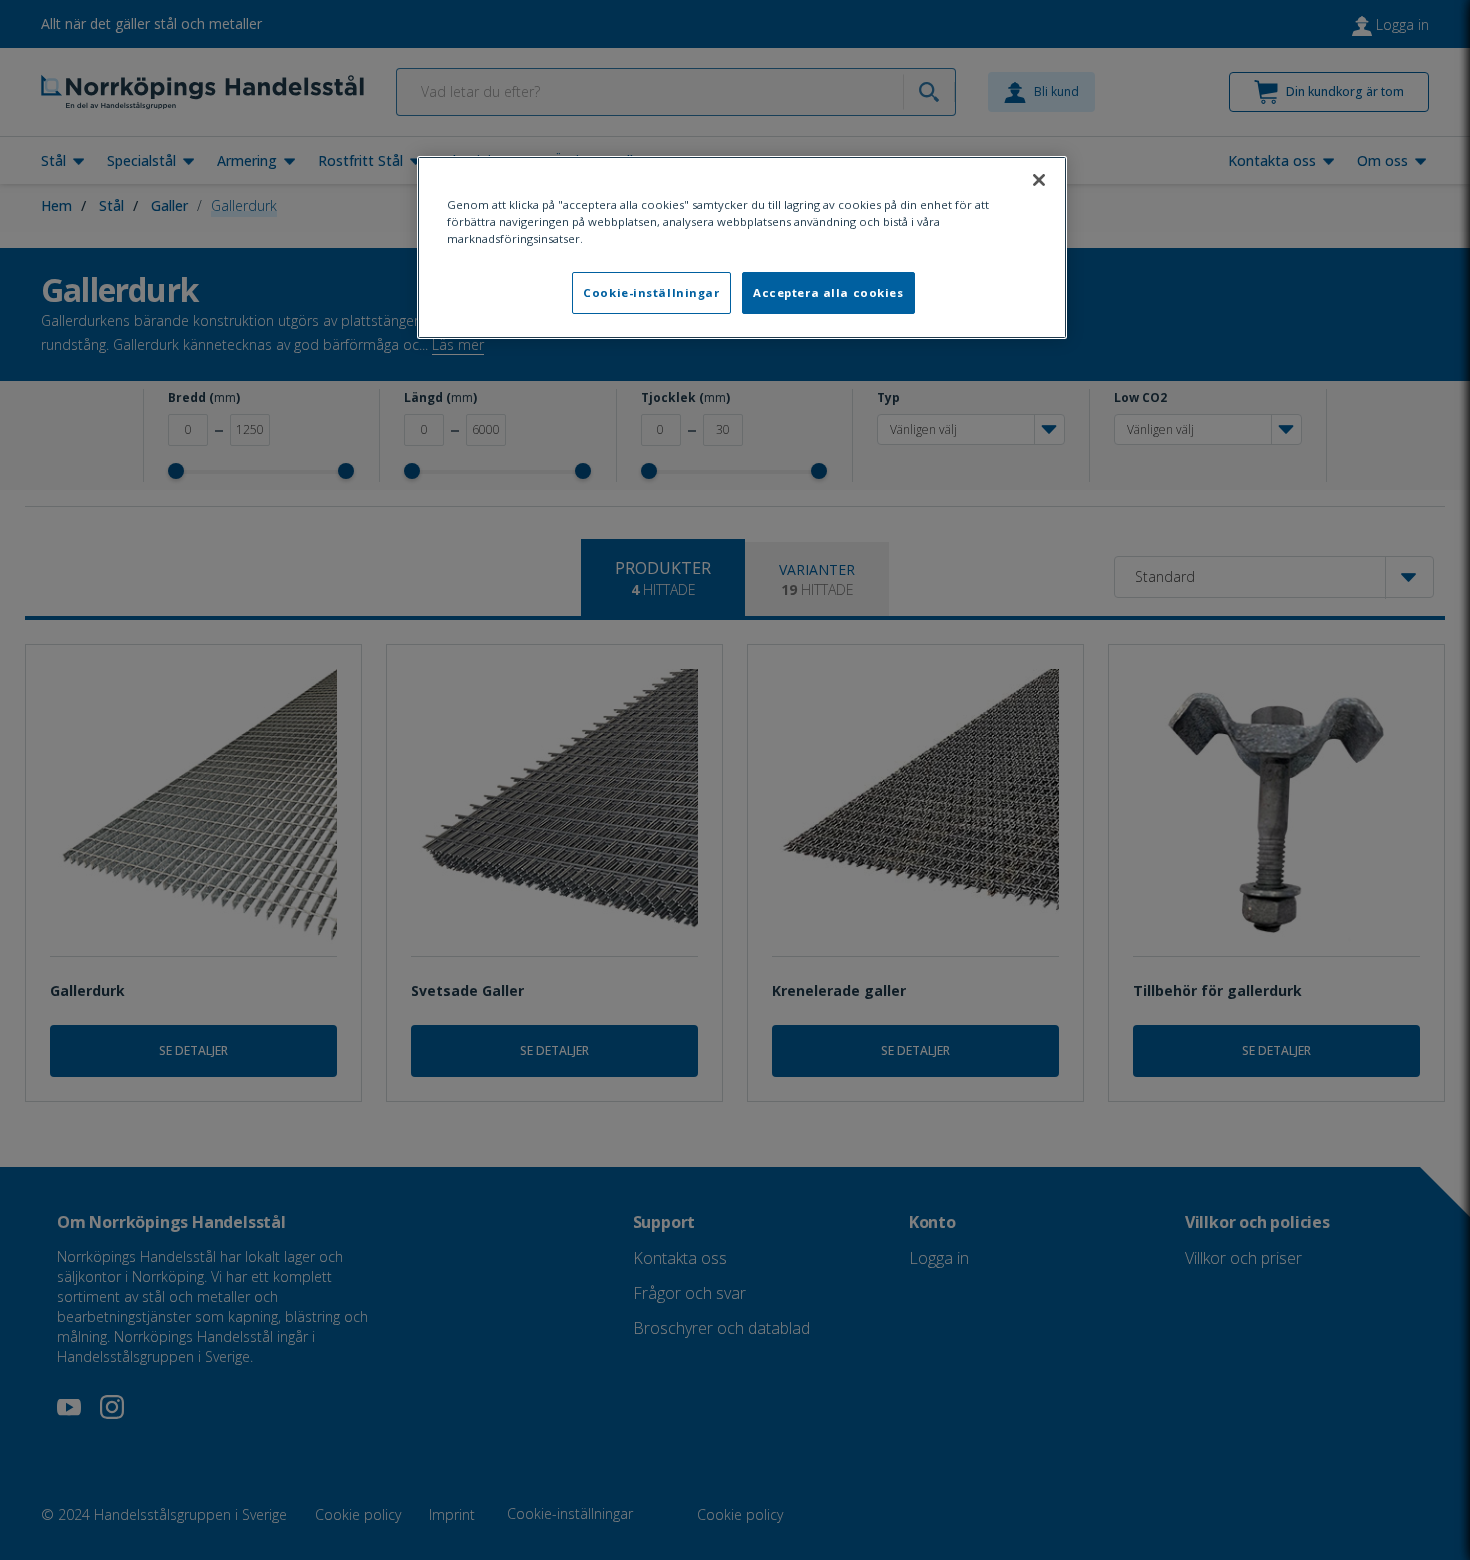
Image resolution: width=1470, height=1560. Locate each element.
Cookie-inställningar (651, 292)
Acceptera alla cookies (828, 292)
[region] (742, 247)
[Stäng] (1039, 180)
